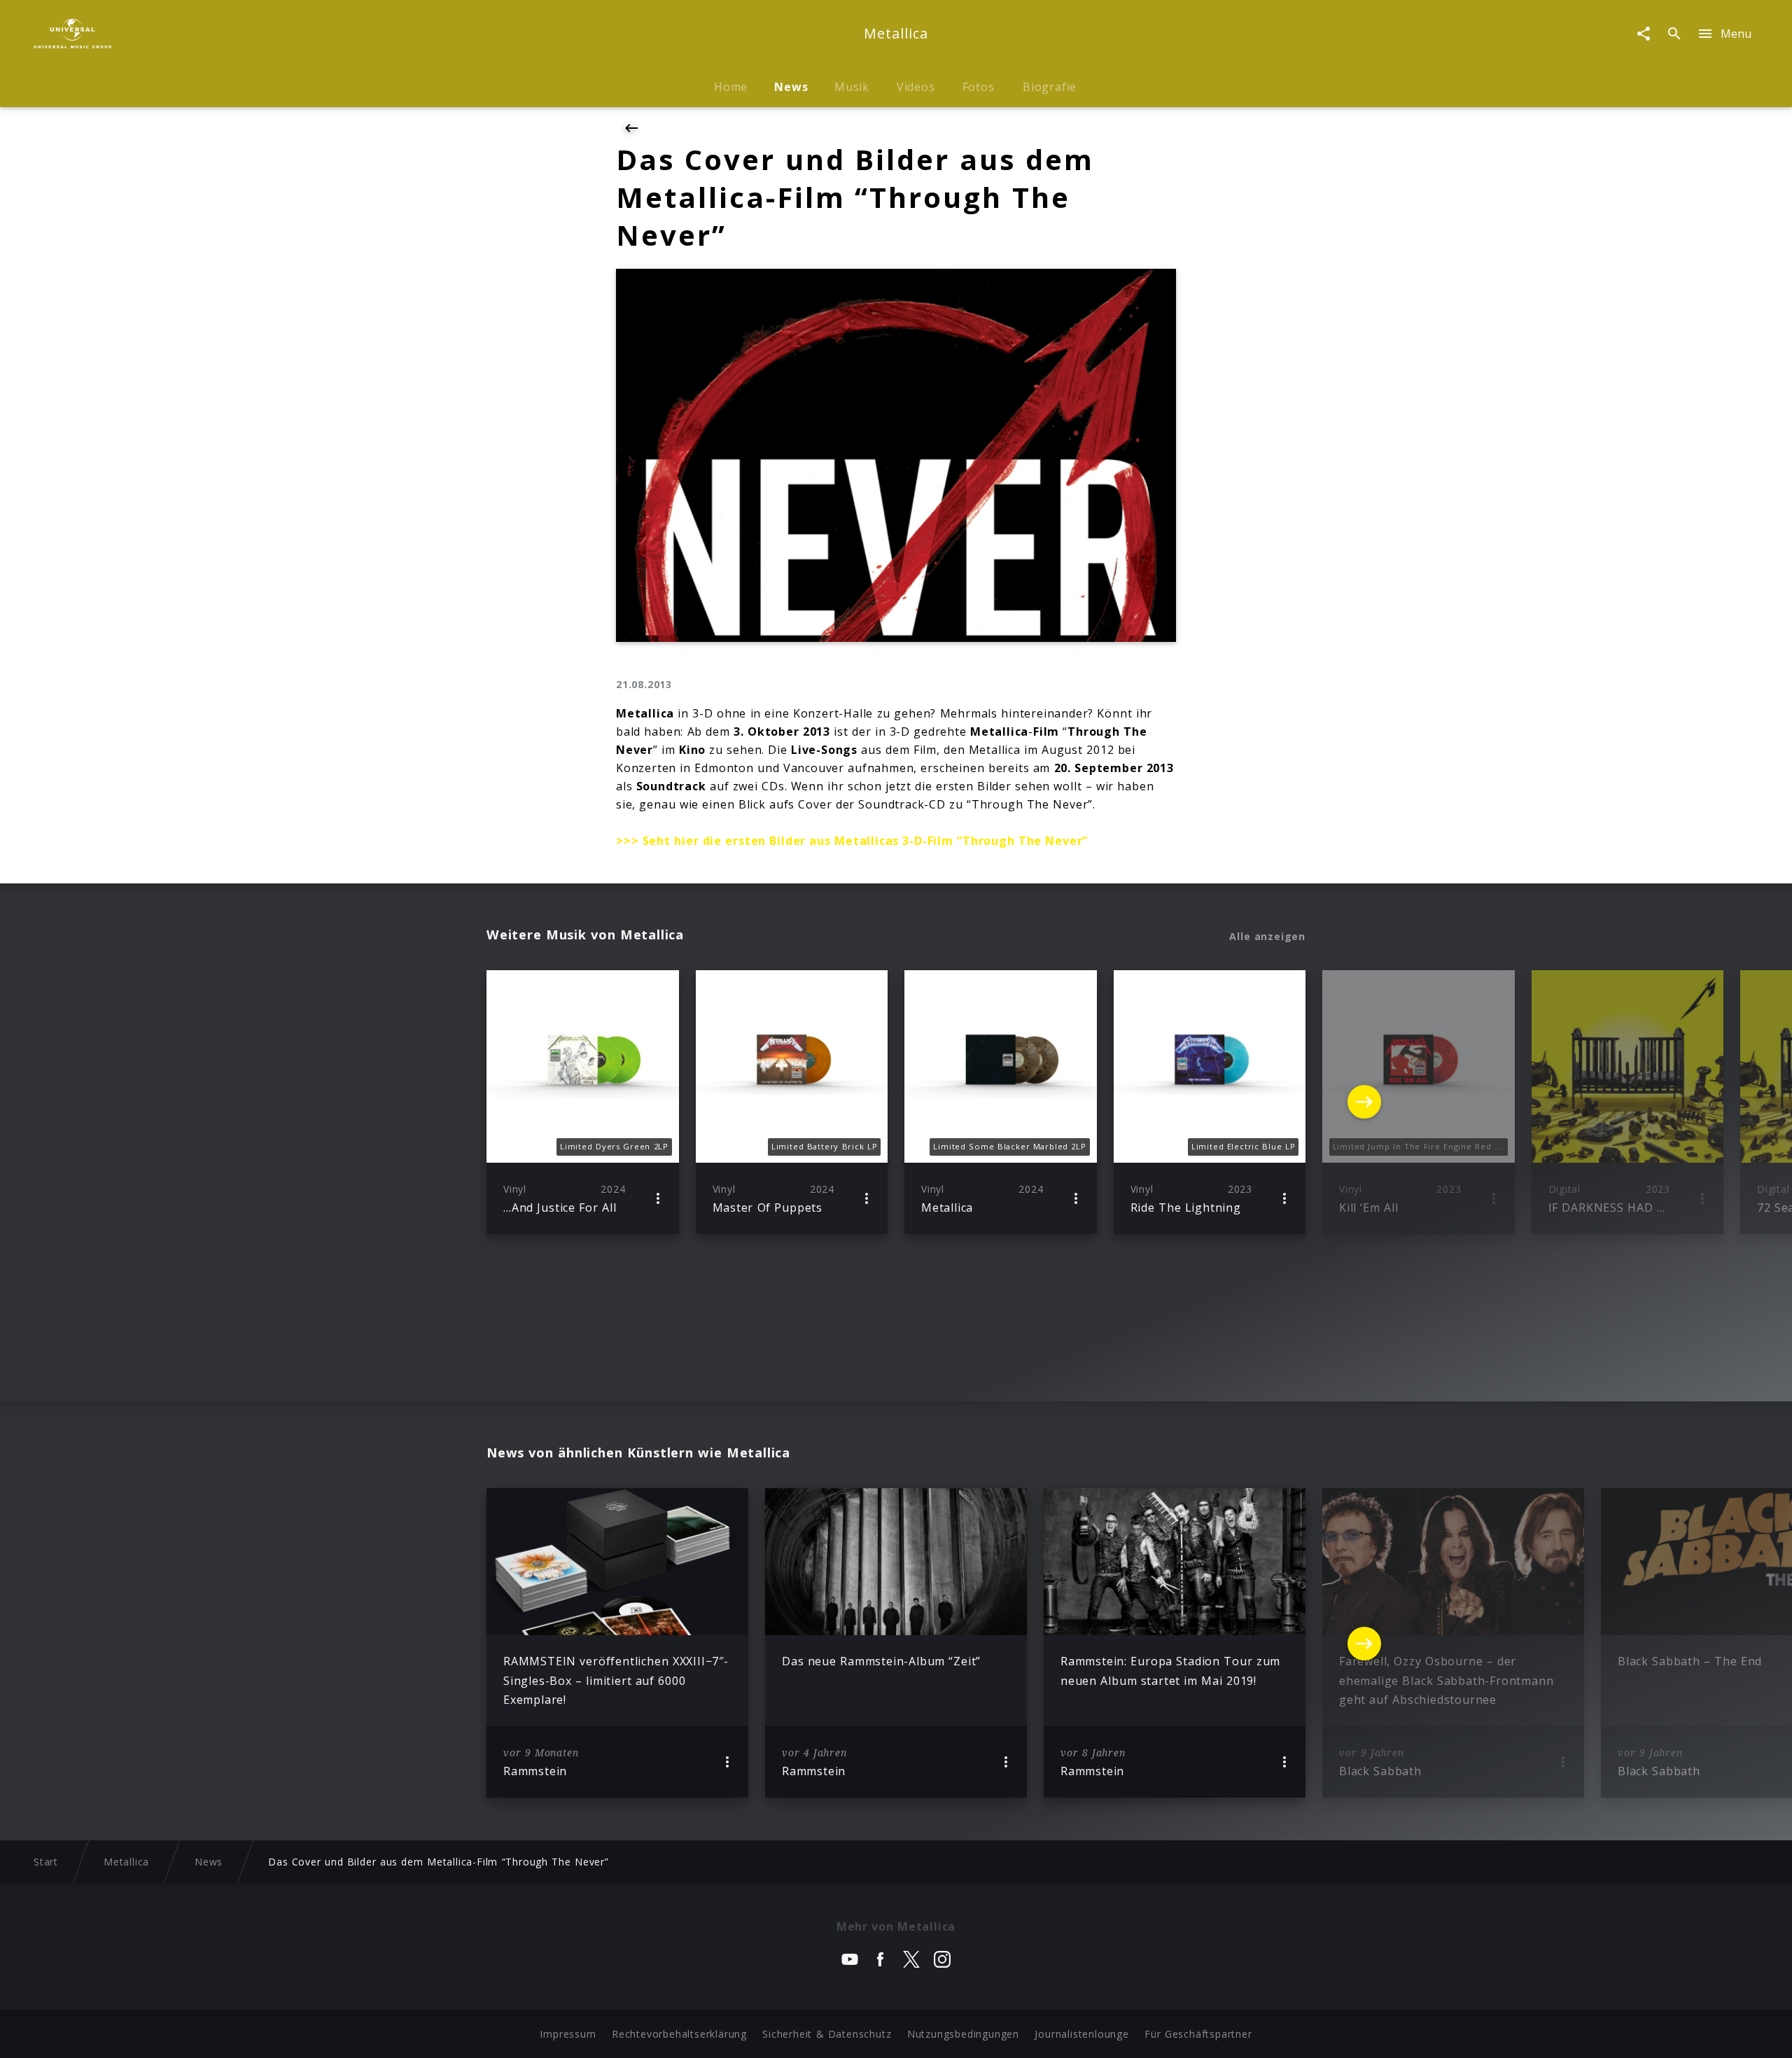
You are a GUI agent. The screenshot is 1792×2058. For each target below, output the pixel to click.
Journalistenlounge (1081, 2034)
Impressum (568, 2034)
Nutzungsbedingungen (963, 2034)
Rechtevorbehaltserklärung (679, 2034)
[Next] (1364, 1102)
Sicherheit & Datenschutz (827, 2034)
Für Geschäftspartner (1198, 2034)
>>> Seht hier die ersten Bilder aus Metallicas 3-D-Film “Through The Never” (852, 841)
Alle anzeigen (1267, 937)
